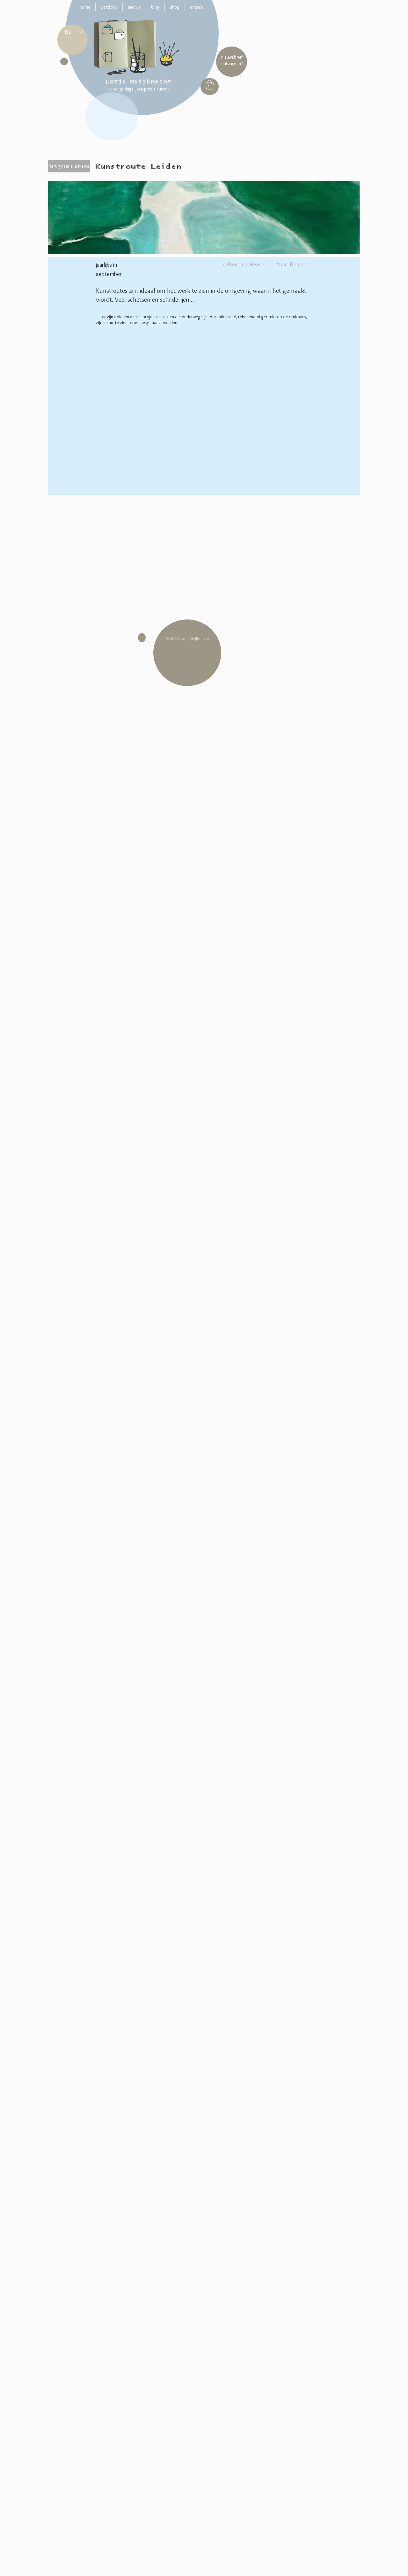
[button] (210, 85)
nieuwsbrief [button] (232, 57)
